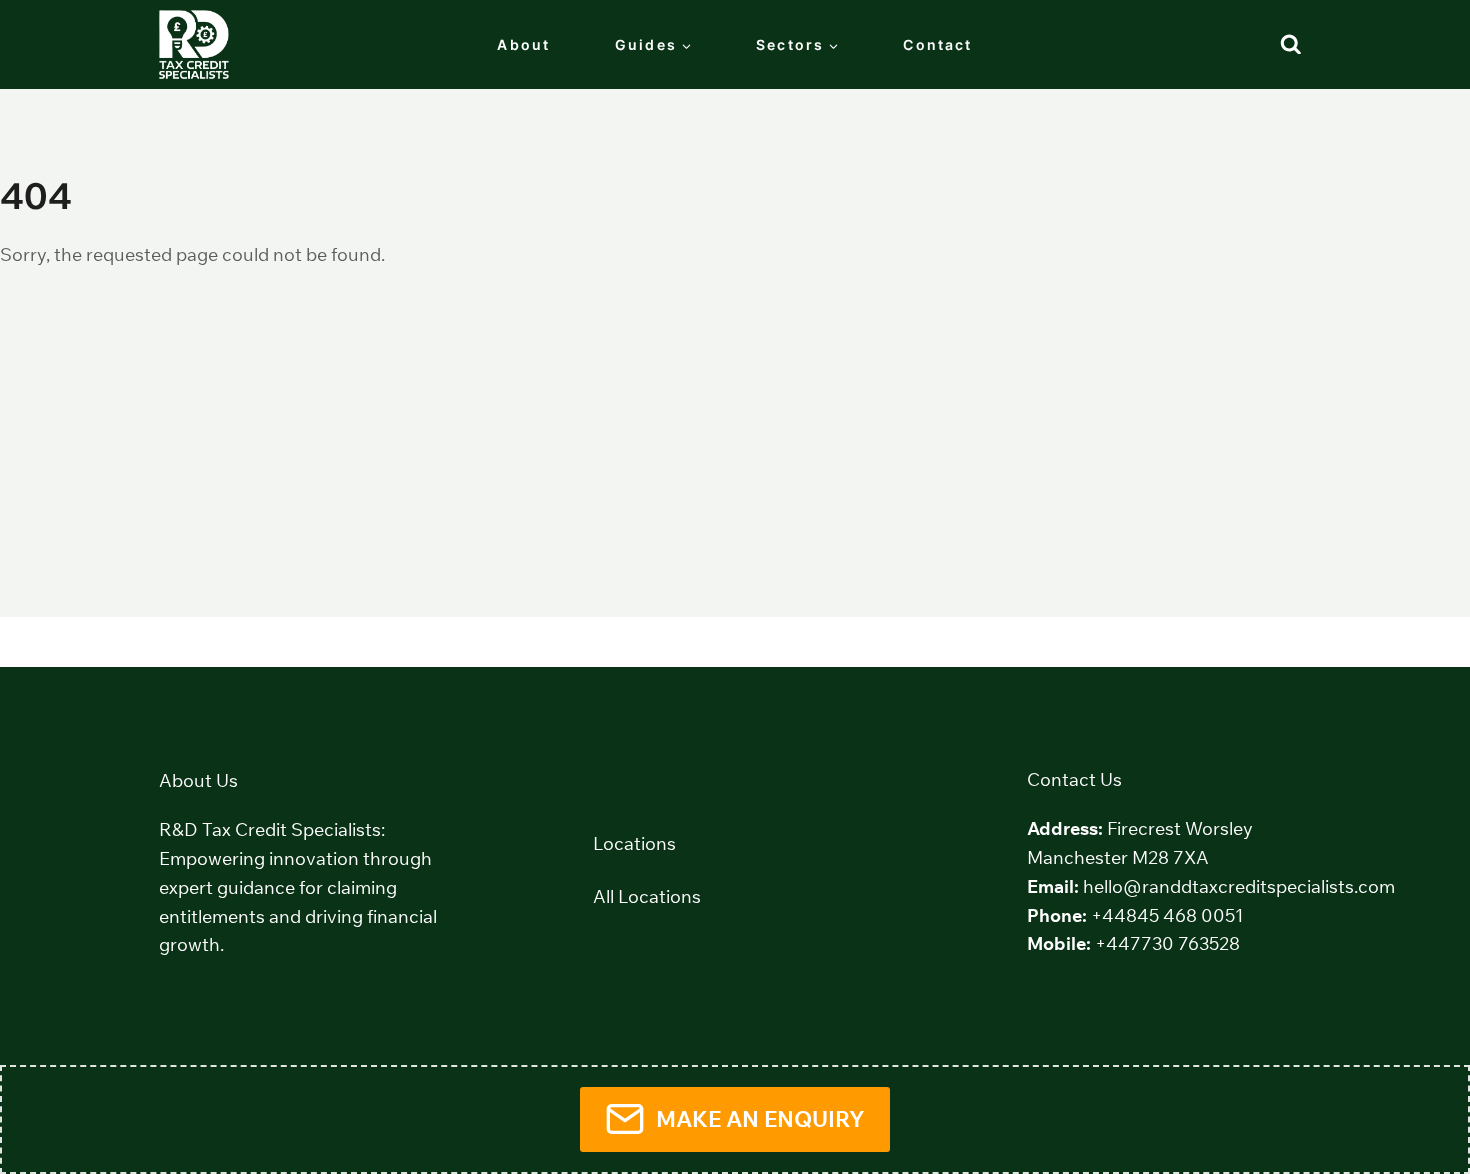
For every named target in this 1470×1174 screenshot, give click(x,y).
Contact (937, 44)
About (523, 44)
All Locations (647, 896)
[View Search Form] (1291, 45)
